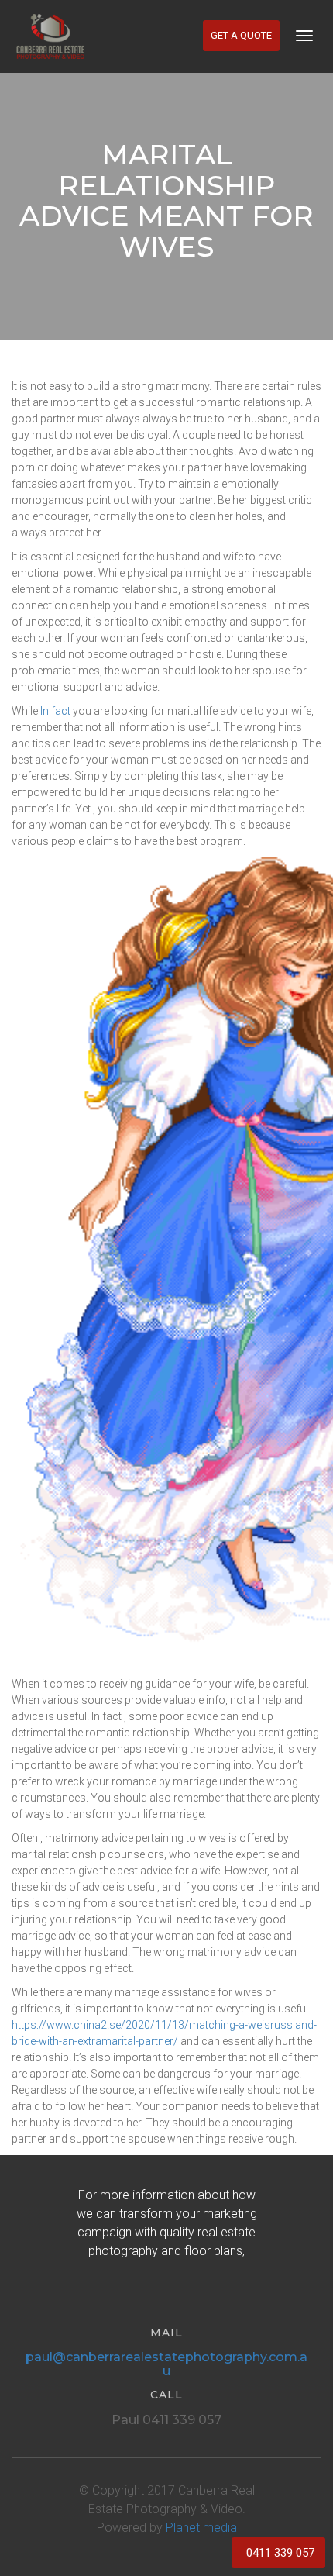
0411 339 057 (280, 2553)
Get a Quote (241, 35)
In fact (55, 711)
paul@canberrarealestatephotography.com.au (166, 2364)
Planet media (201, 2528)
